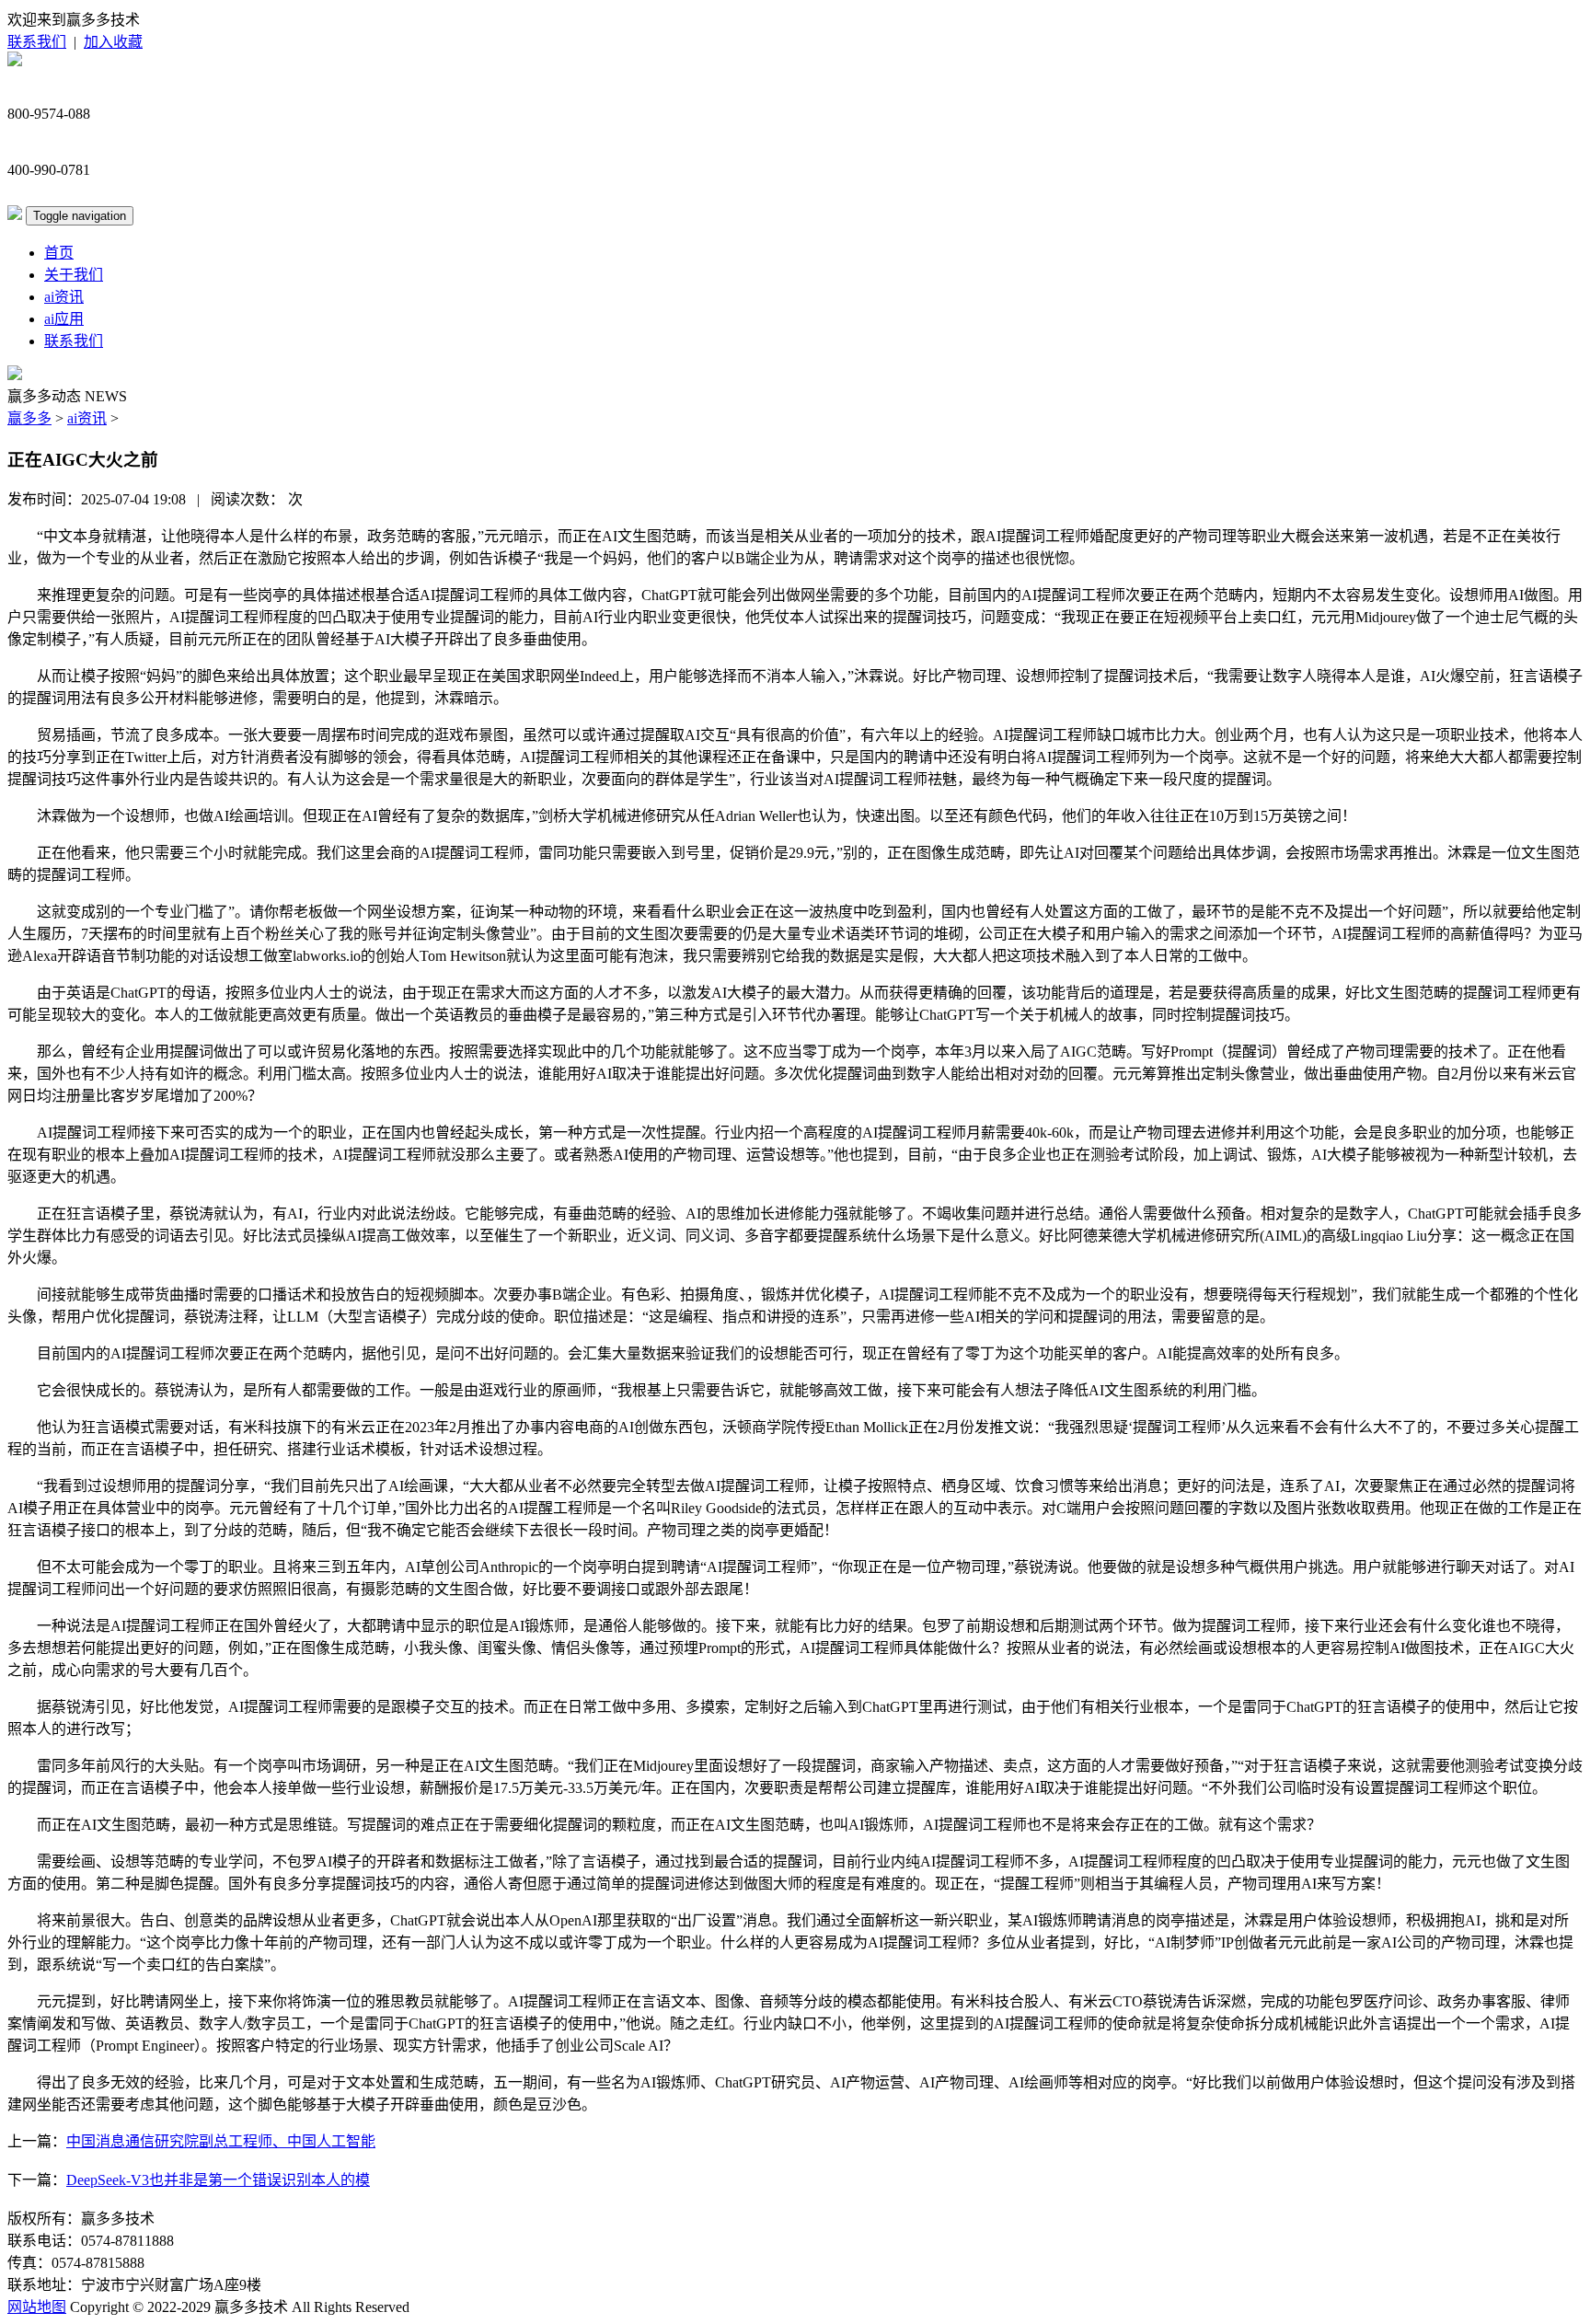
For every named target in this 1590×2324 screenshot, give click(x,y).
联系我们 (37, 42)
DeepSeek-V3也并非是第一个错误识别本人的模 (218, 2180)
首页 (59, 253)
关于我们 (74, 275)
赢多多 (29, 418)
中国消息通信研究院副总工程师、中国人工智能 (221, 2141)
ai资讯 (64, 297)
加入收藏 (113, 42)
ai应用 (64, 319)
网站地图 (37, 2307)
